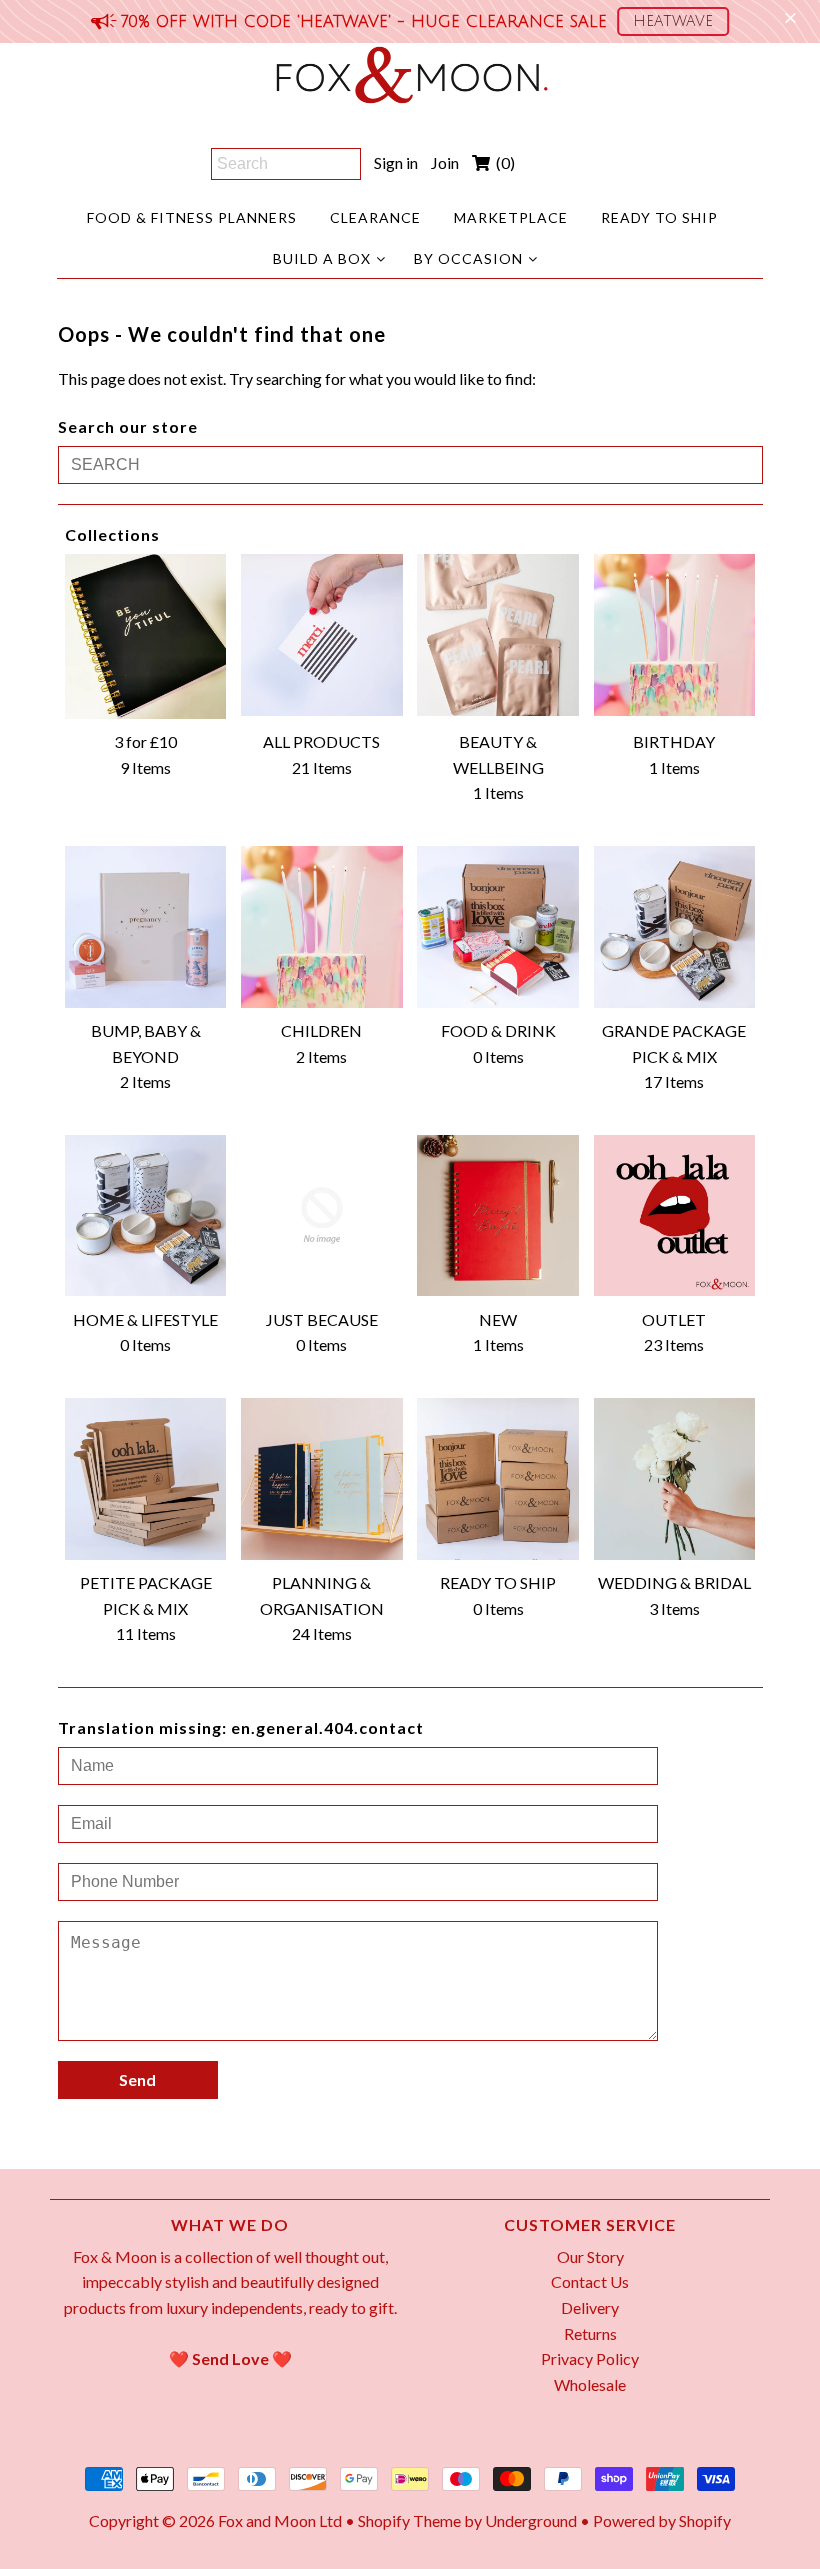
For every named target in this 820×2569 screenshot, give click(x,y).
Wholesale (590, 2384)
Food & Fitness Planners (192, 217)
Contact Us (590, 2281)
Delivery (590, 2307)
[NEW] (498, 1216)
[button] (673, 21)
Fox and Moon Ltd (280, 2520)
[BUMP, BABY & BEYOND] (146, 927)
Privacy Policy (590, 2358)
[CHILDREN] (322, 927)
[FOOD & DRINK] (498, 927)
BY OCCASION (468, 258)
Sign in (396, 162)
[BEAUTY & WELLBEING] (498, 635)
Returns (590, 2333)
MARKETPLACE (511, 217)
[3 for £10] (146, 636)
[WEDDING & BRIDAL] (675, 1479)
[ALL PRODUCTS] (322, 635)
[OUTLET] (675, 1216)
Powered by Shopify (662, 2520)
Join (445, 162)
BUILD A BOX (322, 258)
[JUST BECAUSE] (322, 1216)
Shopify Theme (409, 2520)
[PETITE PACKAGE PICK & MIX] (146, 1479)
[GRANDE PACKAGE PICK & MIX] (675, 927)
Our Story (590, 2256)
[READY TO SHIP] (498, 1479)
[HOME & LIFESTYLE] (146, 1216)
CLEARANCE (375, 217)
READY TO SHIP (659, 217)
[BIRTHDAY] (675, 635)
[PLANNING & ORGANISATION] (322, 1479)
